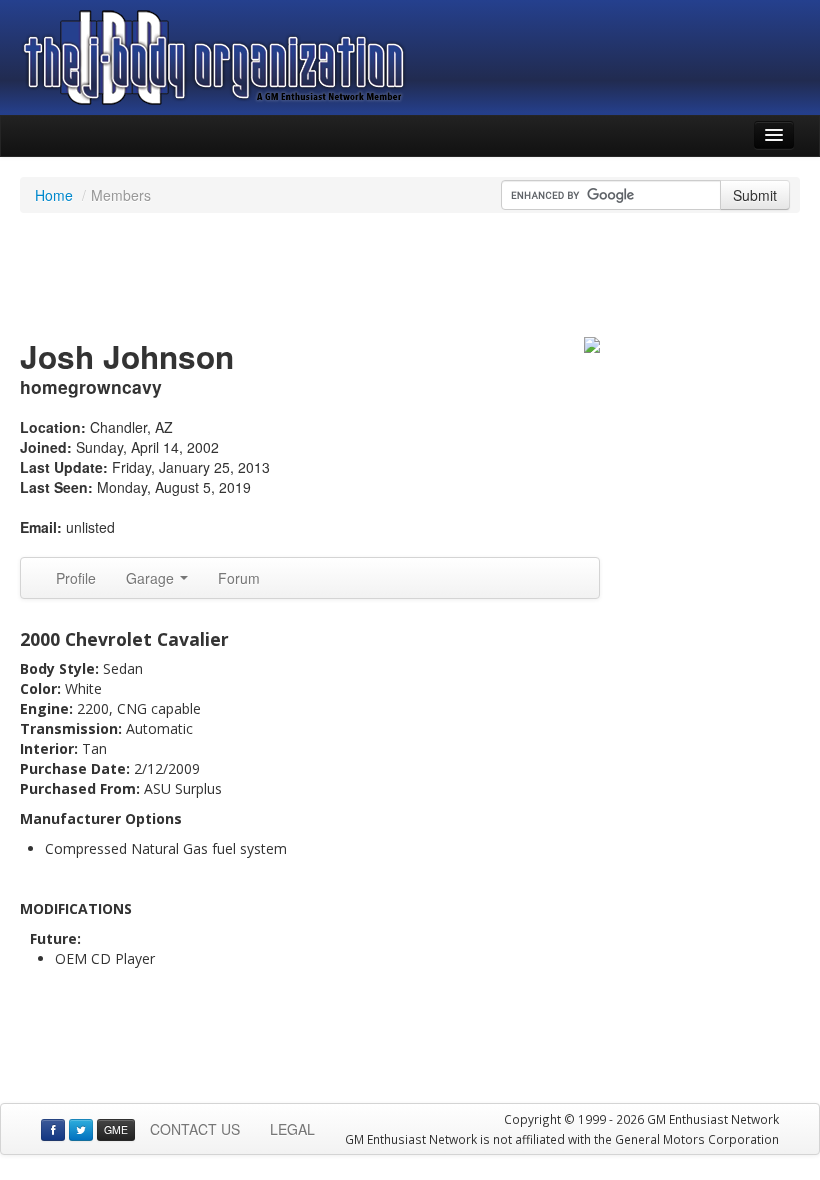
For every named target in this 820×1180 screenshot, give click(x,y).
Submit (755, 195)
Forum (239, 578)
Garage (152, 578)
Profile (76, 578)
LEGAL (292, 1129)
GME (116, 1129)
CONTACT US (195, 1129)
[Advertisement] (410, 278)
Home (54, 195)
